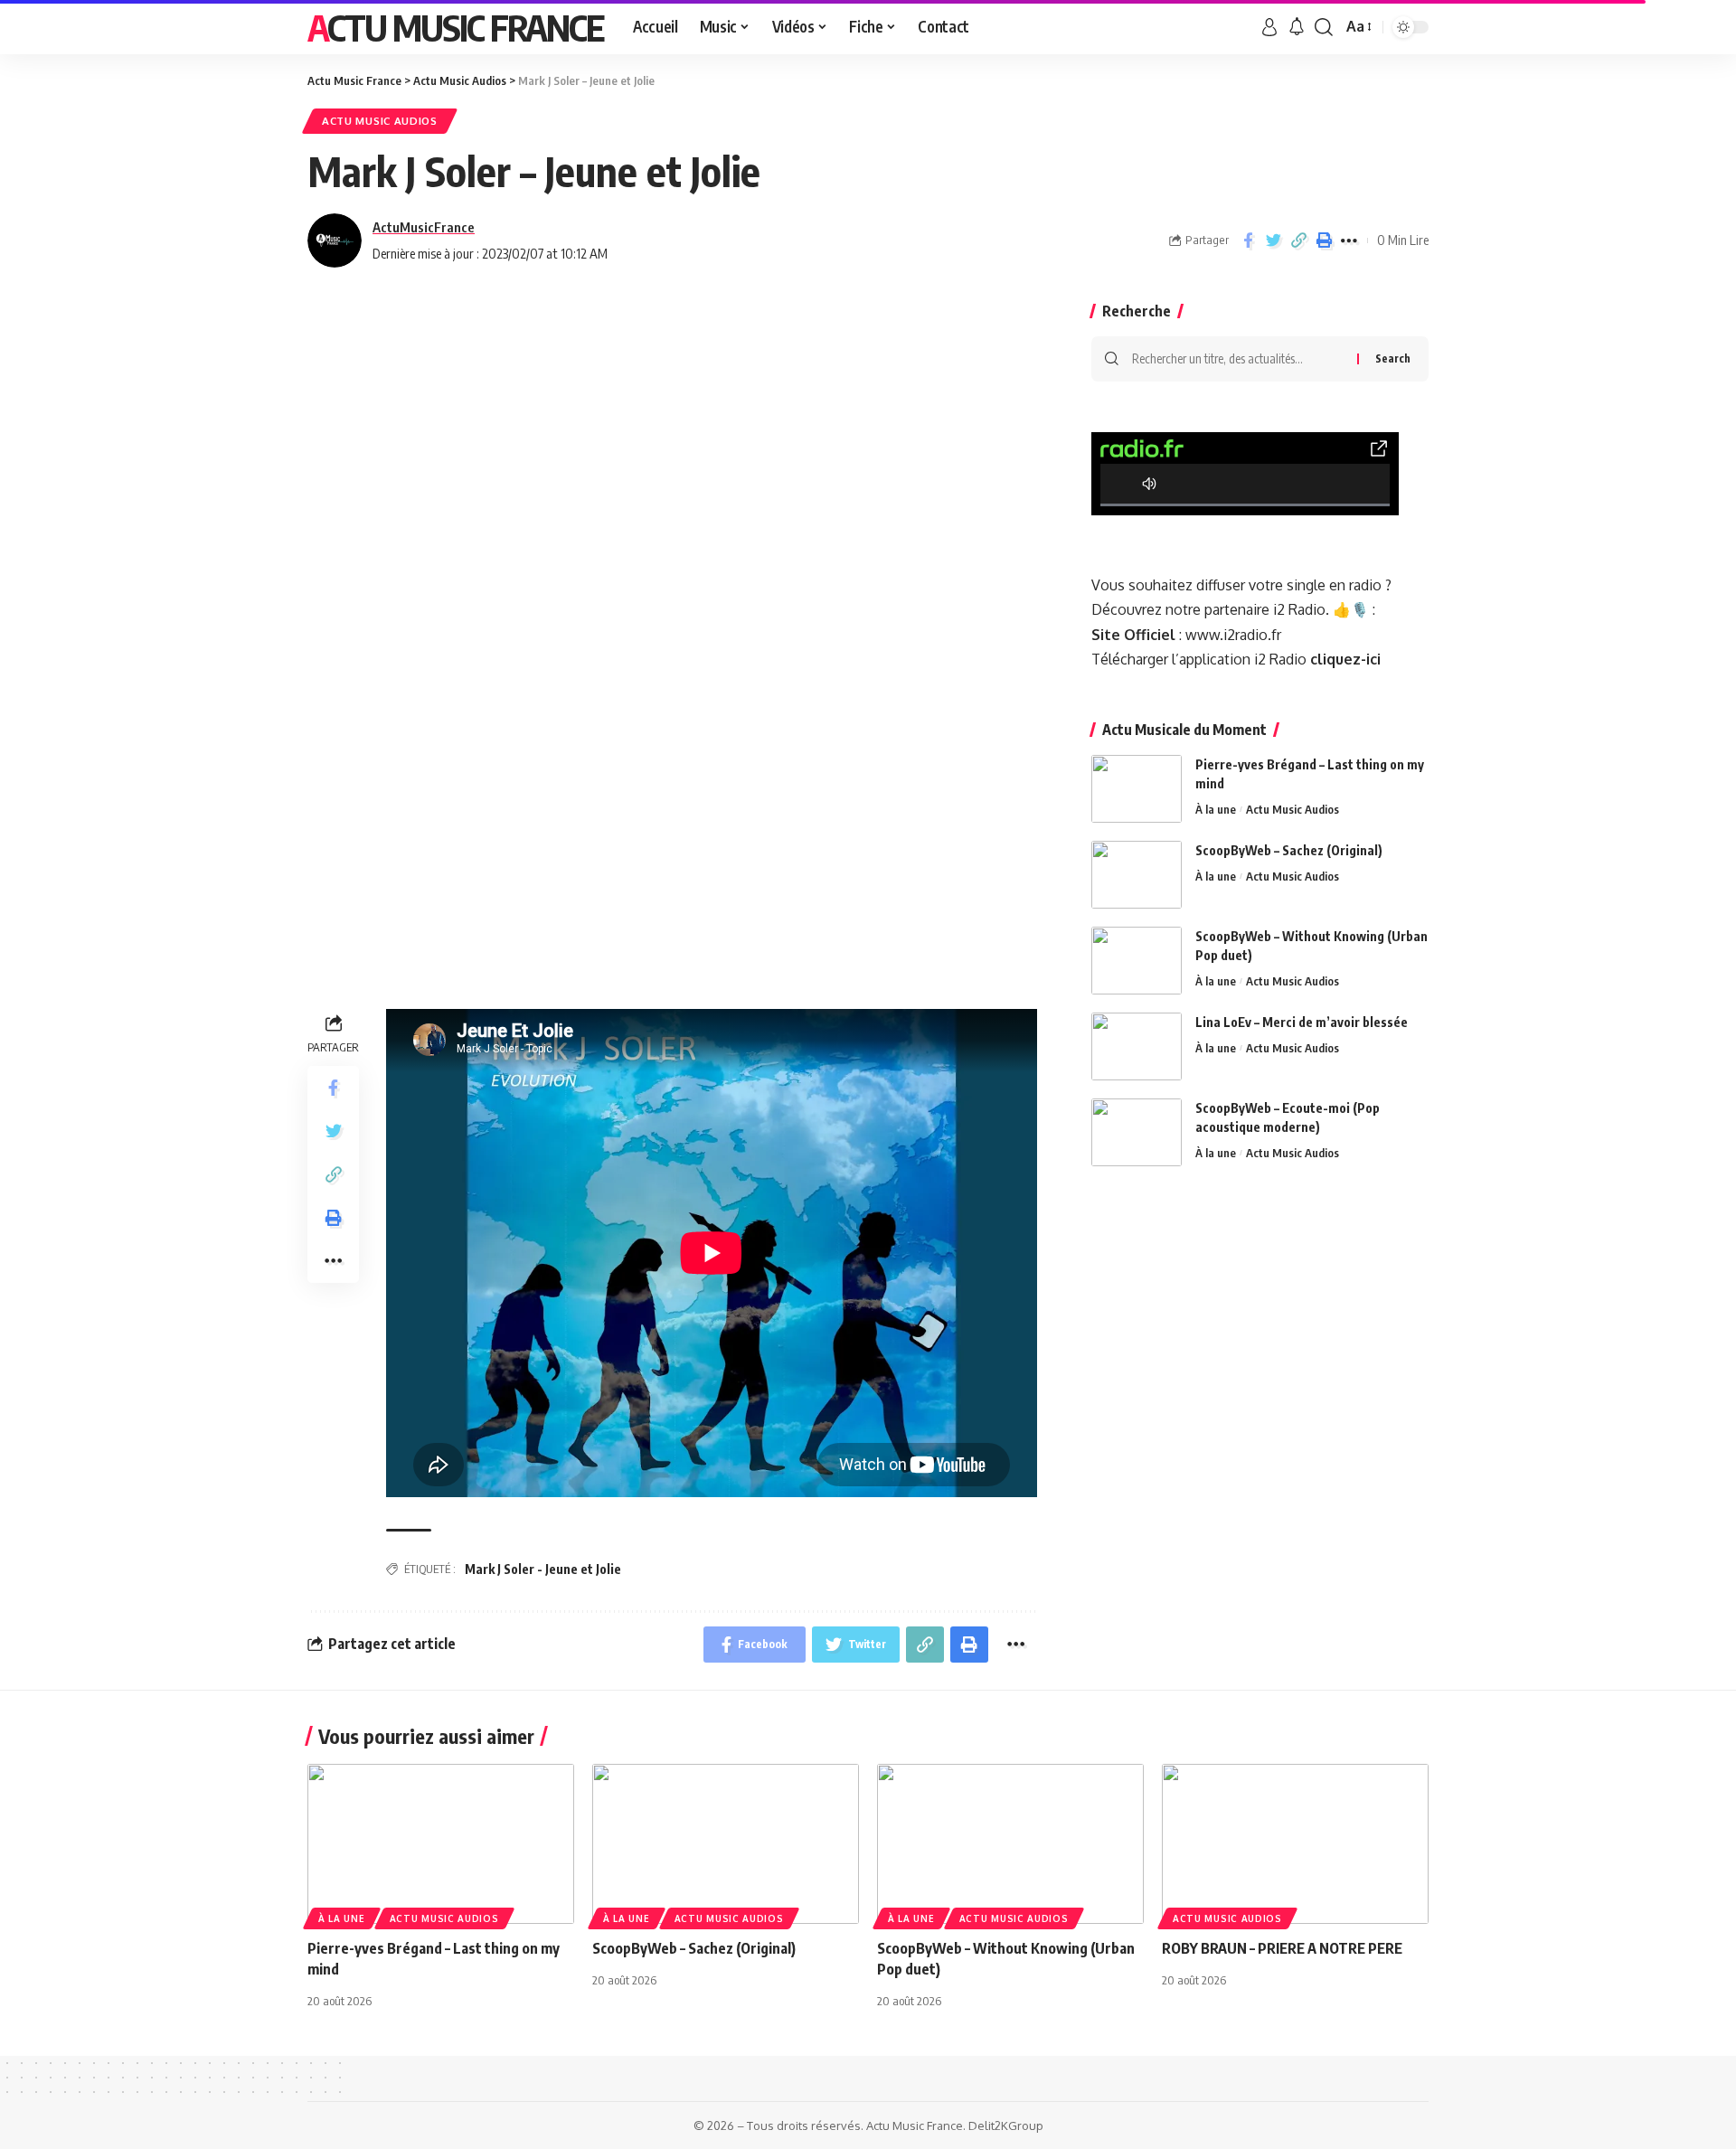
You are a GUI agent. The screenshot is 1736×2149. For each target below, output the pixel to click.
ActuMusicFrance (424, 227)
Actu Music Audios (380, 121)
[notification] (1297, 27)
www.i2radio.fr (1233, 635)
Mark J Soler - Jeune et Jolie (543, 1569)
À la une (1216, 809)
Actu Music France (456, 27)
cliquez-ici (1345, 659)
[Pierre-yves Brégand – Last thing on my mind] (1137, 789)
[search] (1324, 27)
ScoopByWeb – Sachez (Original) (1289, 850)
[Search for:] (1238, 359)
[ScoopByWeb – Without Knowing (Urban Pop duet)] (1137, 961)
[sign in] (1269, 27)
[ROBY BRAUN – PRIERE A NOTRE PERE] (1295, 1844)
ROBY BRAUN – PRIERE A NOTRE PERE (1282, 1948)
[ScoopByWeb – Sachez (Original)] (1137, 875)
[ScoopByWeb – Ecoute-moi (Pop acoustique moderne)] (1137, 1132)
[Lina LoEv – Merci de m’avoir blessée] (1137, 1046)
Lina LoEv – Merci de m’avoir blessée (1302, 1022)
